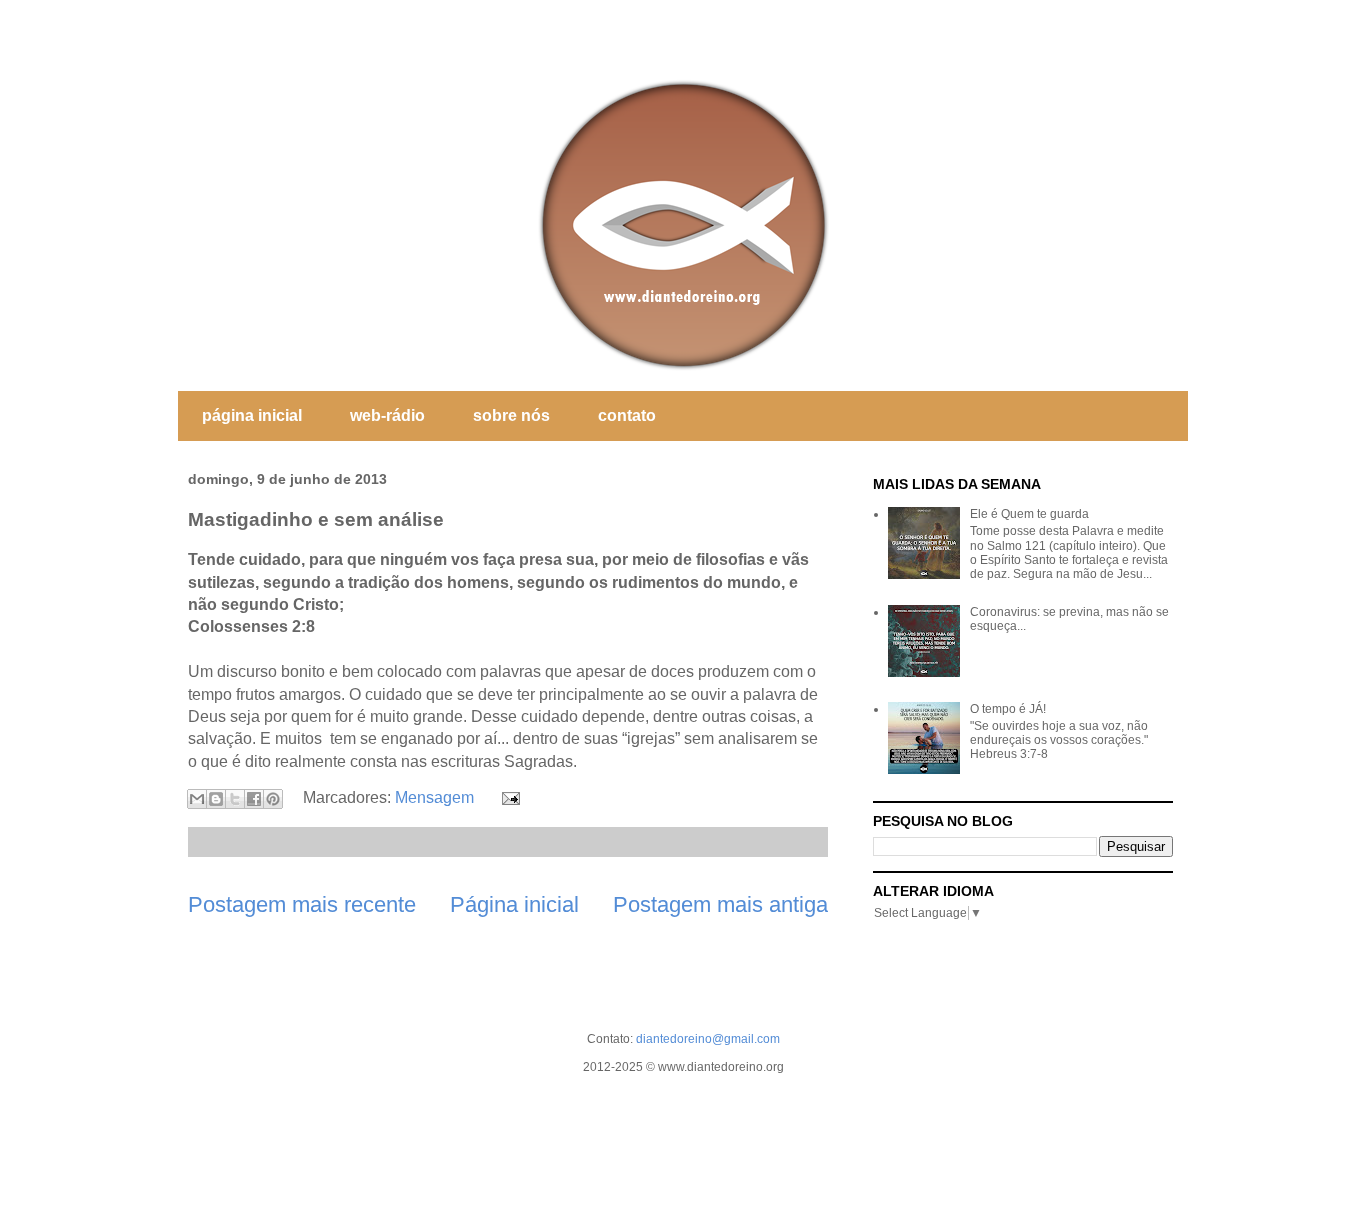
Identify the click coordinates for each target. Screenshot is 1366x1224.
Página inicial (514, 904)
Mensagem (434, 797)
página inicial (252, 415)
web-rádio (387, 415)
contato (627, 415)
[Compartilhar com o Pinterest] (273, 799)
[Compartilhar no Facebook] (254, 799)
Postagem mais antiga (720, 904)
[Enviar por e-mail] (197, 799)
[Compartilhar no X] (235, 799)
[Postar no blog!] (216, 799)
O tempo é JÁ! (1008, 709)
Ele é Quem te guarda (1029, 514)
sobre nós (511, 415)
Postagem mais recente (302, 904)
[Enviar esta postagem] (507, 797)
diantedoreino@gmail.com (708, 1039)
